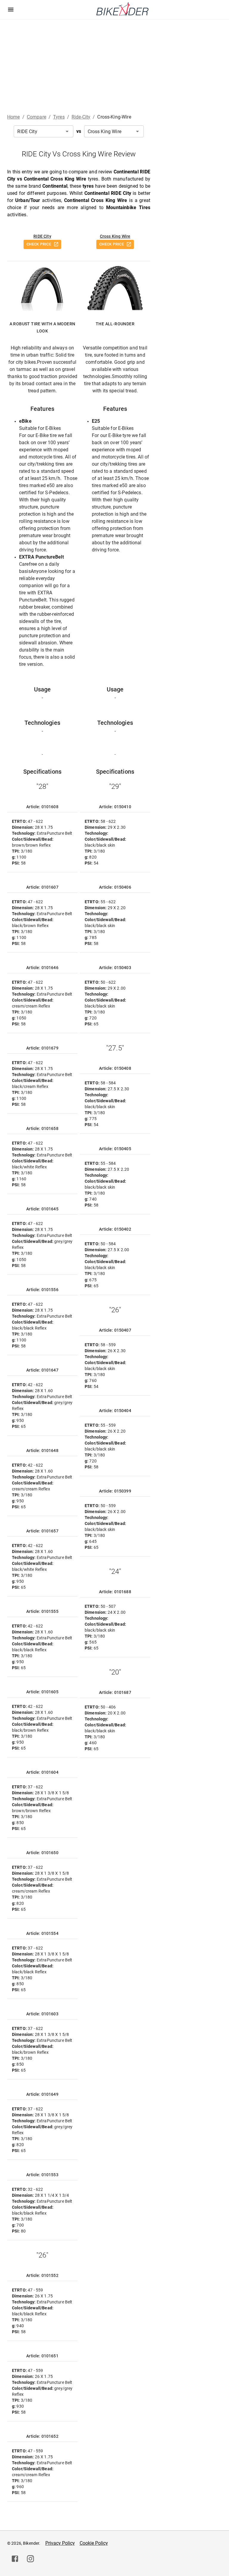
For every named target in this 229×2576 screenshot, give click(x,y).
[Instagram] (30, 2559)
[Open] (67, 131)
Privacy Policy (60, 2543)
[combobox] (44, 131)
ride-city (81, 117)
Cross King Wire (115, 236)
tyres (59, 117)
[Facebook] (15, 2559)
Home (14, 117)
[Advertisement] (114, 64)
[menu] (11, 10)
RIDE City (42, 236)
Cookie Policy (94, 2543)
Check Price (39, 244)
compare (37, 117)
